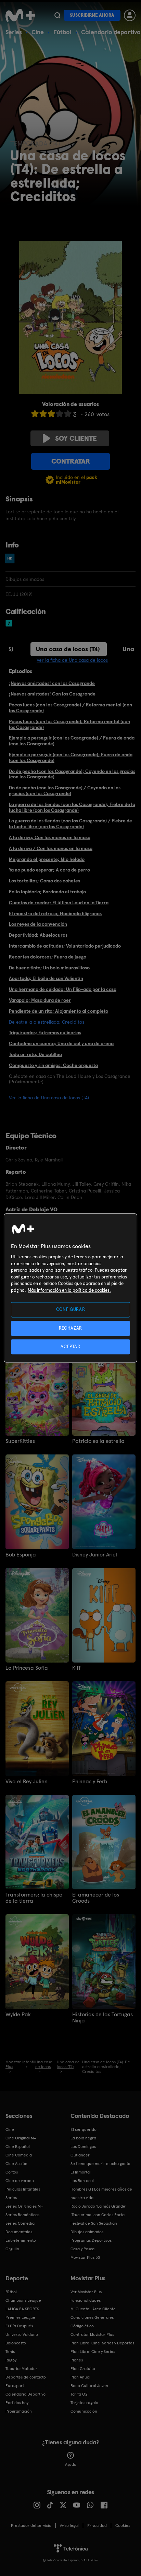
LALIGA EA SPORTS (22, 2309)
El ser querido (84, 2129)
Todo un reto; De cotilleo (35, 1054)
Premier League (20, 2317)
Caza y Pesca (82, 2249)
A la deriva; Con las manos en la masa (50, 837)
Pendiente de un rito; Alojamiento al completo (59, 1011)
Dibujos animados (87, 2232)
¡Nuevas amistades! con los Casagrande (52, 683)
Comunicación (84, 2411)
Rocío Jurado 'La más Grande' (98, 2206)
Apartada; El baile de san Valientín (46, 978)
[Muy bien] (68, 414)
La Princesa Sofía (27, 1668)
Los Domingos (83, 2147)
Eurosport (15, 2386)
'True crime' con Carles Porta (98, 2215)
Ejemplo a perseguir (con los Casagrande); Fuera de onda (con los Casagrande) (71, 757)
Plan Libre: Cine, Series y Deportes (102, 2343)
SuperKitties (20, 1441)
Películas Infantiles (23, 2189)
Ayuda (71, 2464)
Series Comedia (20, 2223)
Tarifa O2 (79, 2394)
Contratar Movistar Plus (92, 2334)
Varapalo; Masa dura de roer (40, 1000)
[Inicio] (20, 15)
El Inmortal (81, 2172)
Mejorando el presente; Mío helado (47, 859)
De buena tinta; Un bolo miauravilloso (49, 968)
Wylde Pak (18, 2015)
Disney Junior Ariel (95, 1555)
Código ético (82, 2326)
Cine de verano (20, 2181)
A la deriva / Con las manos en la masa (51, 848)
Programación (19, 2411)
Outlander (80, 2155)
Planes (77, 2360)
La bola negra (83, 2138)
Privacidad (97, 2526)
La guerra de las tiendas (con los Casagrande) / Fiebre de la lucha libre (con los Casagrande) (70, 824)
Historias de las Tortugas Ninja (102, 2018)
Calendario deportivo (111, 32)
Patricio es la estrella (98, 1441)
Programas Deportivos (91, 2240)
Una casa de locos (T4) (68, 649)
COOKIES (123, 2526)
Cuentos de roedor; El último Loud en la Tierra (59, 903)
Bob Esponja (21, 1555)
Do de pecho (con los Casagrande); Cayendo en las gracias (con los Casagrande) (72, 774)
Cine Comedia (19, 2155)
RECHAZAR (70, 1328)
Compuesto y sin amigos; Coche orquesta (53, 1065)
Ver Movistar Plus (86, 2292)
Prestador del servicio (31, 2526)
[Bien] (60, 414)
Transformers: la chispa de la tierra (34, 1898)
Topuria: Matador (21, 2369)
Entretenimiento (21, 2240)
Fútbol (62, 32)
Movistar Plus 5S (85, 2257)
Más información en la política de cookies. (69, 1290)
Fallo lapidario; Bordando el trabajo (47, 892)
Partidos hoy (17, 2403)
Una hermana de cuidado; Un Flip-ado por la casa (63, 989)
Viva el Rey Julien (27, 1782)
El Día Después (19, 2326)
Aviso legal (69, 2526)
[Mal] (43, 414)
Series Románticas (22, 2215)
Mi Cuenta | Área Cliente (93, 2309)
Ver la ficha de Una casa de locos (72, 660)
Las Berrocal (82, 2181)
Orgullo (12, 2249)
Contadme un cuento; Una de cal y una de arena (61, 1043)
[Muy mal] (35, 414)
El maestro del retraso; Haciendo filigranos (55, 913)
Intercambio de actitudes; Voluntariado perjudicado (65, 946)
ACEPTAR (70, 1346)
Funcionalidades (86, 2300)
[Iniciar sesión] (130, 15)
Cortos (12, 2172)
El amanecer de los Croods (96, 1898)
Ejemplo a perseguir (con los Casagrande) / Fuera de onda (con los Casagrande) (72, 741)
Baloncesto (16, 2343)
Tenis (10, 2352)
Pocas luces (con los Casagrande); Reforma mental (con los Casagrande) (69, 724)
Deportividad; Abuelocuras (38, 935)
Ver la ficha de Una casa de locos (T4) (49, 1098)
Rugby (11, 2360)
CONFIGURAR (71, 1310)
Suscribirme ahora (92, 15)
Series (14, 32)
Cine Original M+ (21, 2138)
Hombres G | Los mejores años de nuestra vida (101, 2193)
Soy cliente (76, 438)
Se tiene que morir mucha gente (100, 2164)
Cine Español (18, 2147)
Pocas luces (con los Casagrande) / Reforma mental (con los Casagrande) (70, 708)
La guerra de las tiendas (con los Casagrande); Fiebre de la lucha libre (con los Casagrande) (72, 807)
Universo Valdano (22, 2334)
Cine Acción (16, 2164)
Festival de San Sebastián (94, 2223)
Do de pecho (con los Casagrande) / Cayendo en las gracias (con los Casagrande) (65, 791)
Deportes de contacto (26, 2377)
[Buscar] (57, 15)
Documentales (19, 2232)
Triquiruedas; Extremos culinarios (45, 1033)
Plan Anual (80, 2377)
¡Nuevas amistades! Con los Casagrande (52, 694)
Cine (38, 32)
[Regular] (51, 414)
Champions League (23, 2300)
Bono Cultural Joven (89, 2386)
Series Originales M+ (24, 2206)
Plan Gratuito (83, 2369)
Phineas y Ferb (90, 1782)
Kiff (76, 1668)
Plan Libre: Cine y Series (93, 2352)
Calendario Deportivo (25, 2394)
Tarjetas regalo (84, 2403)
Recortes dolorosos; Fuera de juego (48, 957)
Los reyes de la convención (38, 924)
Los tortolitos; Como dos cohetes (44, 881)
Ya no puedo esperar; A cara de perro (49, 870)
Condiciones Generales (92, 2317)
